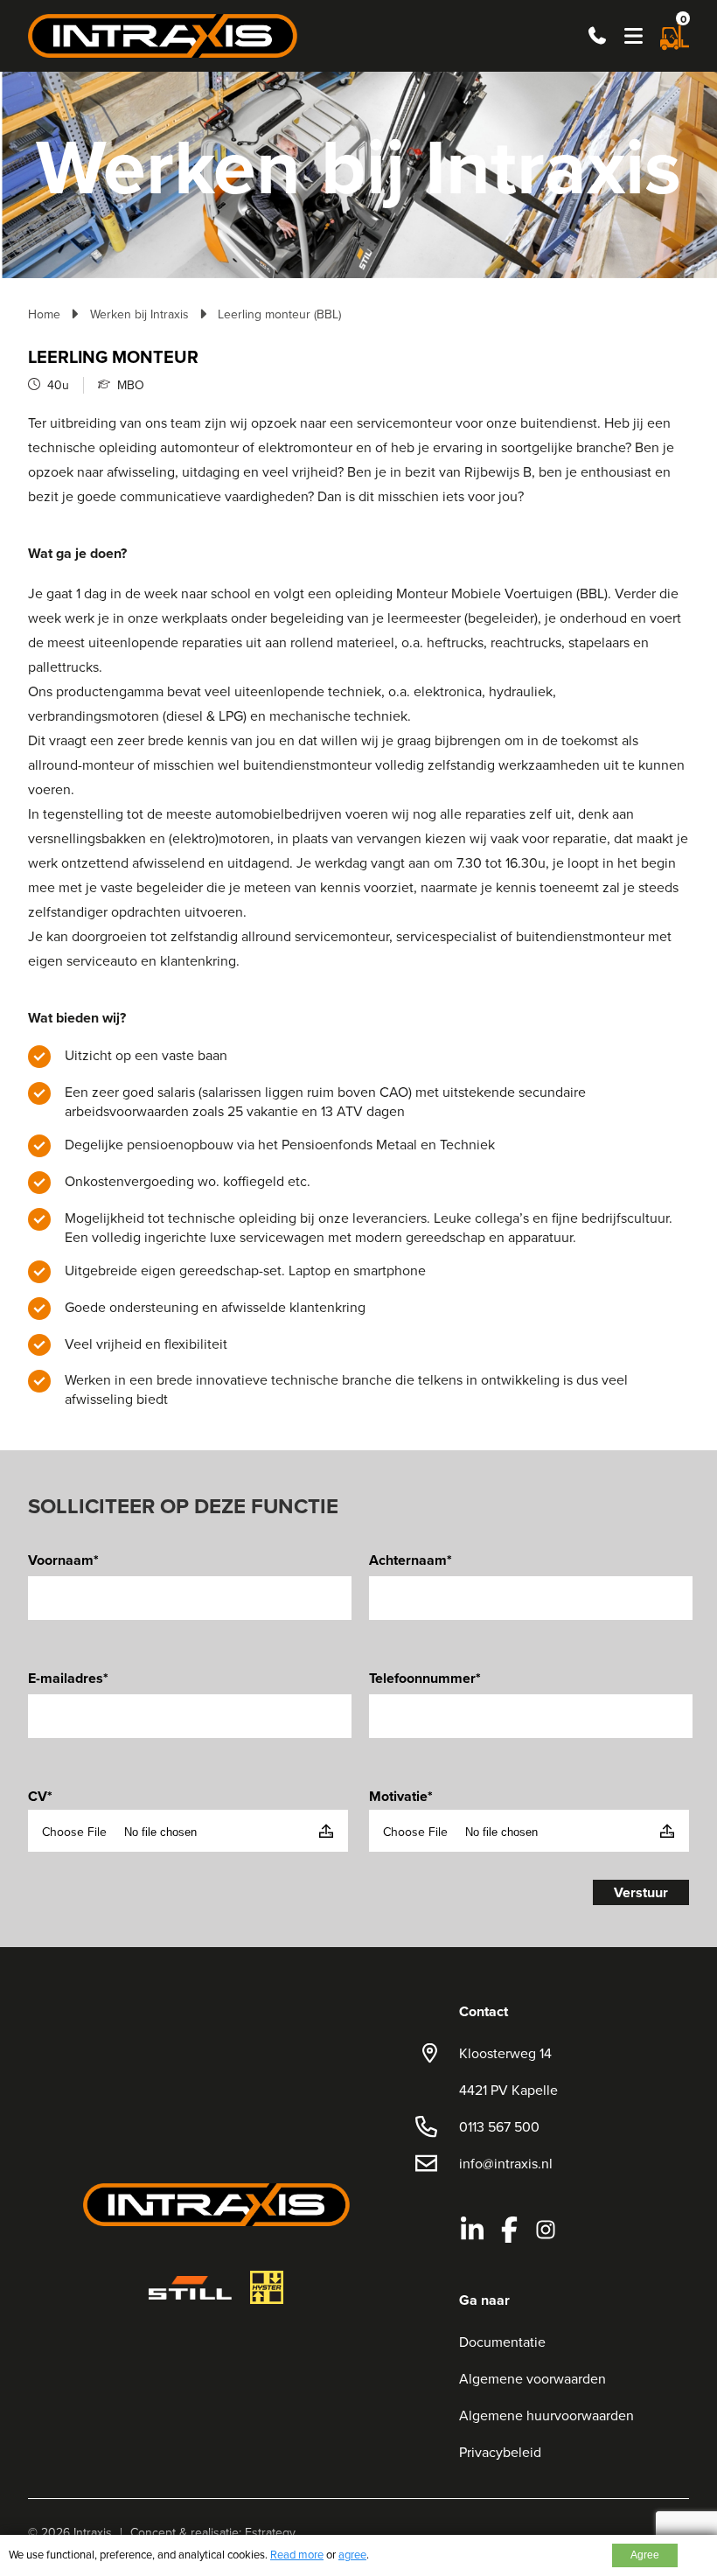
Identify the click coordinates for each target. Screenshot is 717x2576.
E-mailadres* (68, 1678)
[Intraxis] (163, 34)
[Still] (190, 2288)
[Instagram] (546, 2230)
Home (44, 314)
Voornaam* (63, 1560)
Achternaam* (411, 1560)
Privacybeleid (500, 2452)
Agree (645, 2555)
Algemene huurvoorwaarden (546, 2415)
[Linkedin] (472, 2230)
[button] (633, 36)
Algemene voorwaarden (533, 2378)
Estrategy (270, 2532)
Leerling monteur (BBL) (279, 314)
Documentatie (502, 2342)
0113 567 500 (499, 2126)
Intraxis (93, 2532)
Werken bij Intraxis (139, 314)
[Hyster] (267, 2287)
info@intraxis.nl (506, 2163)
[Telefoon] (597, 36)
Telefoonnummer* (425, 1678)
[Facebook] (509, 2230)
